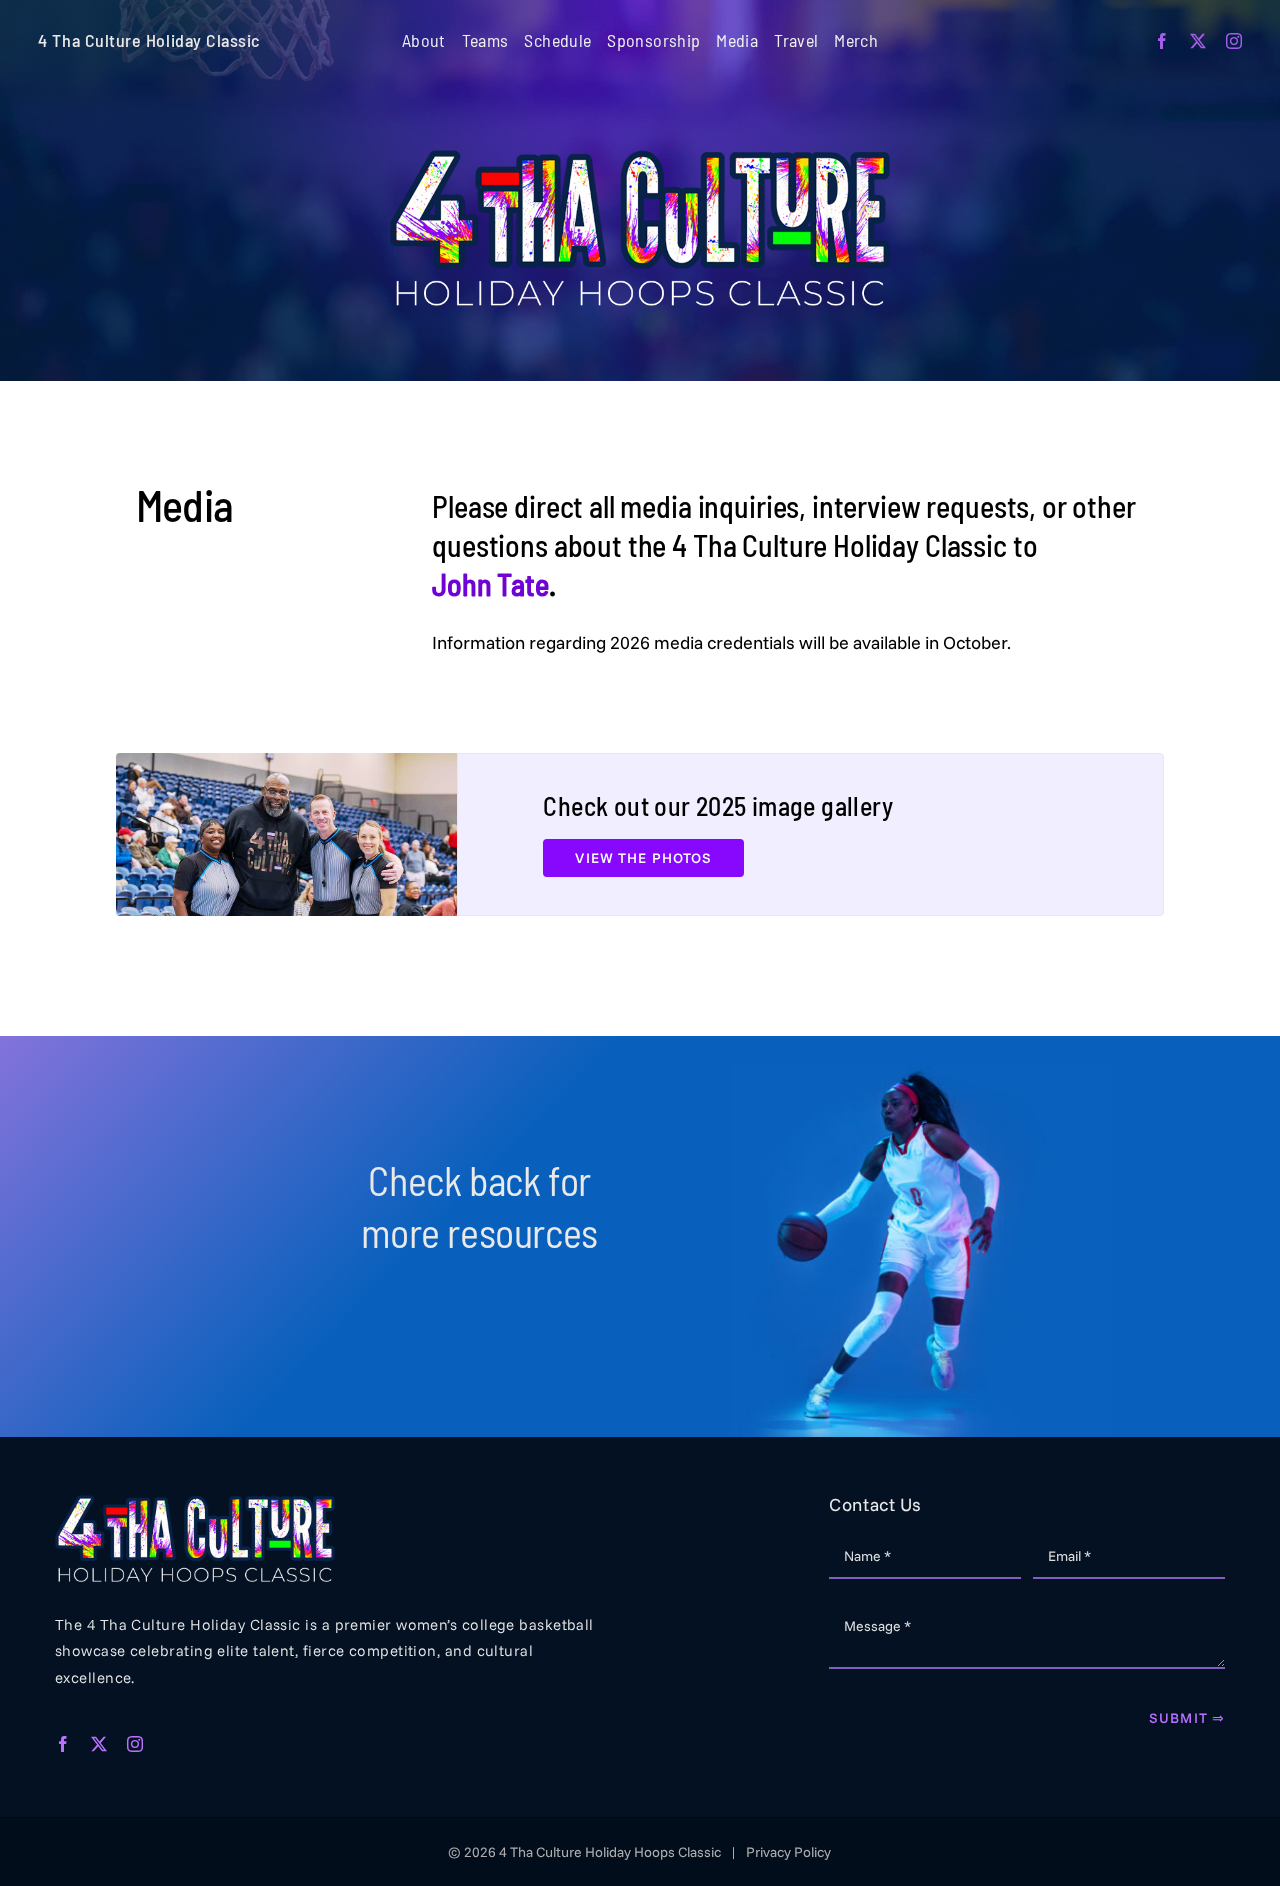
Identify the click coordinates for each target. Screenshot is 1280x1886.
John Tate (490, 584)
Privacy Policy (788, 1852)
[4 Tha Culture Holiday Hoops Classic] (640, 158)
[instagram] (1234, 41)
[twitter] (1198, 41)
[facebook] (1162, 41)
